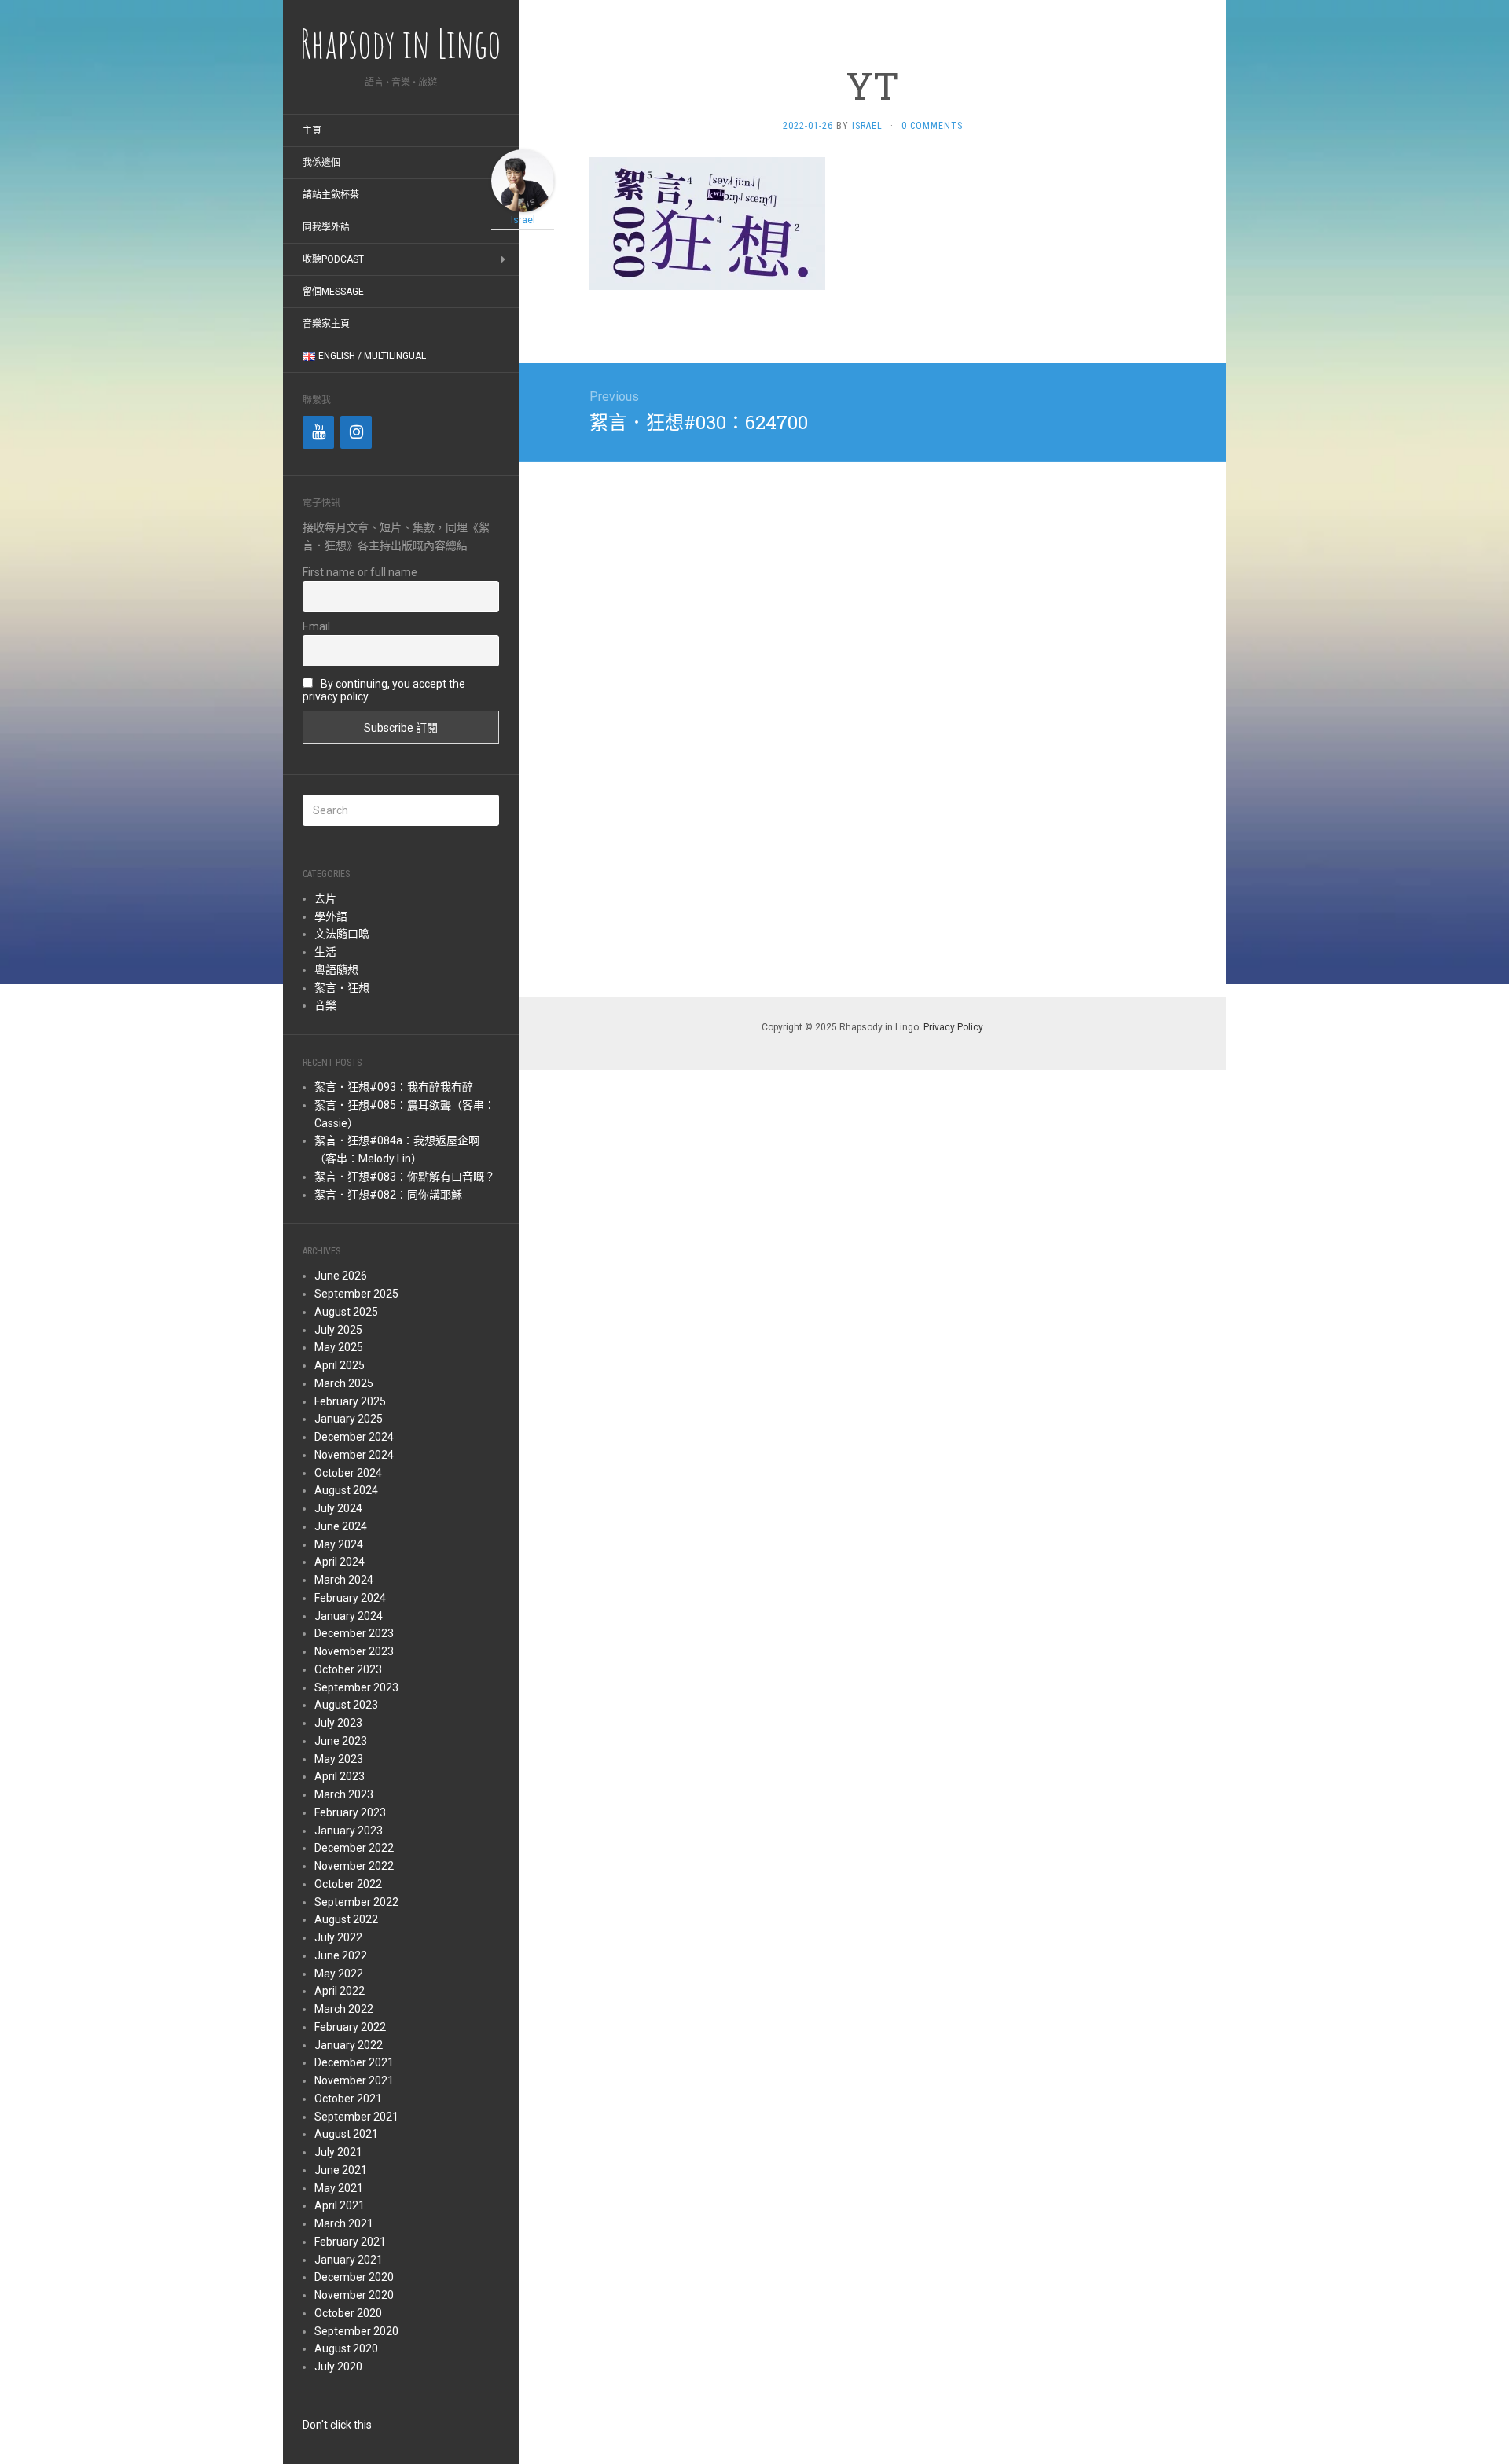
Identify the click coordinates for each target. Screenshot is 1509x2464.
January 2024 (349, 1616)
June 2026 (341, 1276)
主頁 (312, 130)
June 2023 (341, 1741)
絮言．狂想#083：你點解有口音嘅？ (405, 1177)
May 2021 (339, 2188)
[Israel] (523, 180)
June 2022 (341, 1955)
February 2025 (350, 1401)
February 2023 (350, 1812)
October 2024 (348, 1473)
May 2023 (339, 1759)
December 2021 (354, 2062)
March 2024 (344, 1580)
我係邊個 (321, 163)
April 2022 (340, 1991)
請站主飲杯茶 (331, 195)
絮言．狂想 (342, 988)
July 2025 (338, 1330)
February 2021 (350, 2242)
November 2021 (354, 2080)
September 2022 (356, 1902)
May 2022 (339, 1974)
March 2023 (344, 1794)
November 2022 (354, 1866)
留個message (333, 292)
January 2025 (349, 1419)
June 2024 (341, 1526)
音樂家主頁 (326, 324)
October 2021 (348, 2099)
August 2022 (346, 1919)
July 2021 (338, 2152)
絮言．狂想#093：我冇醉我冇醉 (394, 1087)
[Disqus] (872, 726)
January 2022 (349, 2045)
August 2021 (346, 2134)
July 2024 (338, 1508)
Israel (867, 126)
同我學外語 (326, 227)
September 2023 (356, 1687)
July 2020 (338, 2367)
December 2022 (354, 1848)
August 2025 (346, 1312)
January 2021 (349, 2260)
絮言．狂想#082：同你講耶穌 (388, 1195)
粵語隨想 (336, 970)
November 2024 (354, 1455)
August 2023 (346, 1705)
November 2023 (354, 1651)
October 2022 (348, 1884)
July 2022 (338, 1937)
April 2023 (340, 1776)
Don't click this (337, 2425)
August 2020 (346, 2348)
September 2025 (356, 1294)
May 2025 (339, 1347)
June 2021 (341, 2170)
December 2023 (354, 1633)
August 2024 (346, 1490)
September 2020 (356, 2331)
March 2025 (344, 1383)
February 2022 (350, 2027)
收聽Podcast (333, 259)
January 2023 (349, 1831)
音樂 (325, 1005)
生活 (325, 952)
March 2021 (344, 2223)
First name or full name (360, 572)
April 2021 (340, 2205)
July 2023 (338, 1723)
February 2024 (350, 1598)
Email (316, 626)
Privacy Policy (953, 1027)
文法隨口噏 (342, 934)
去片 (325, 898)
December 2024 (354, 1437)
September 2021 (356, 2117)
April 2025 (340, 1365)
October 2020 (348, 2313)
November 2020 (354, 2295)
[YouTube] (318, 432)
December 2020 (354, 2277)
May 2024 (339, 1544)
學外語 (331, 916)
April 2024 (340, 1562)
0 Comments (932, 126)
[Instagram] (356, 432)
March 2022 (344, 2009)
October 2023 (348, 1669)
